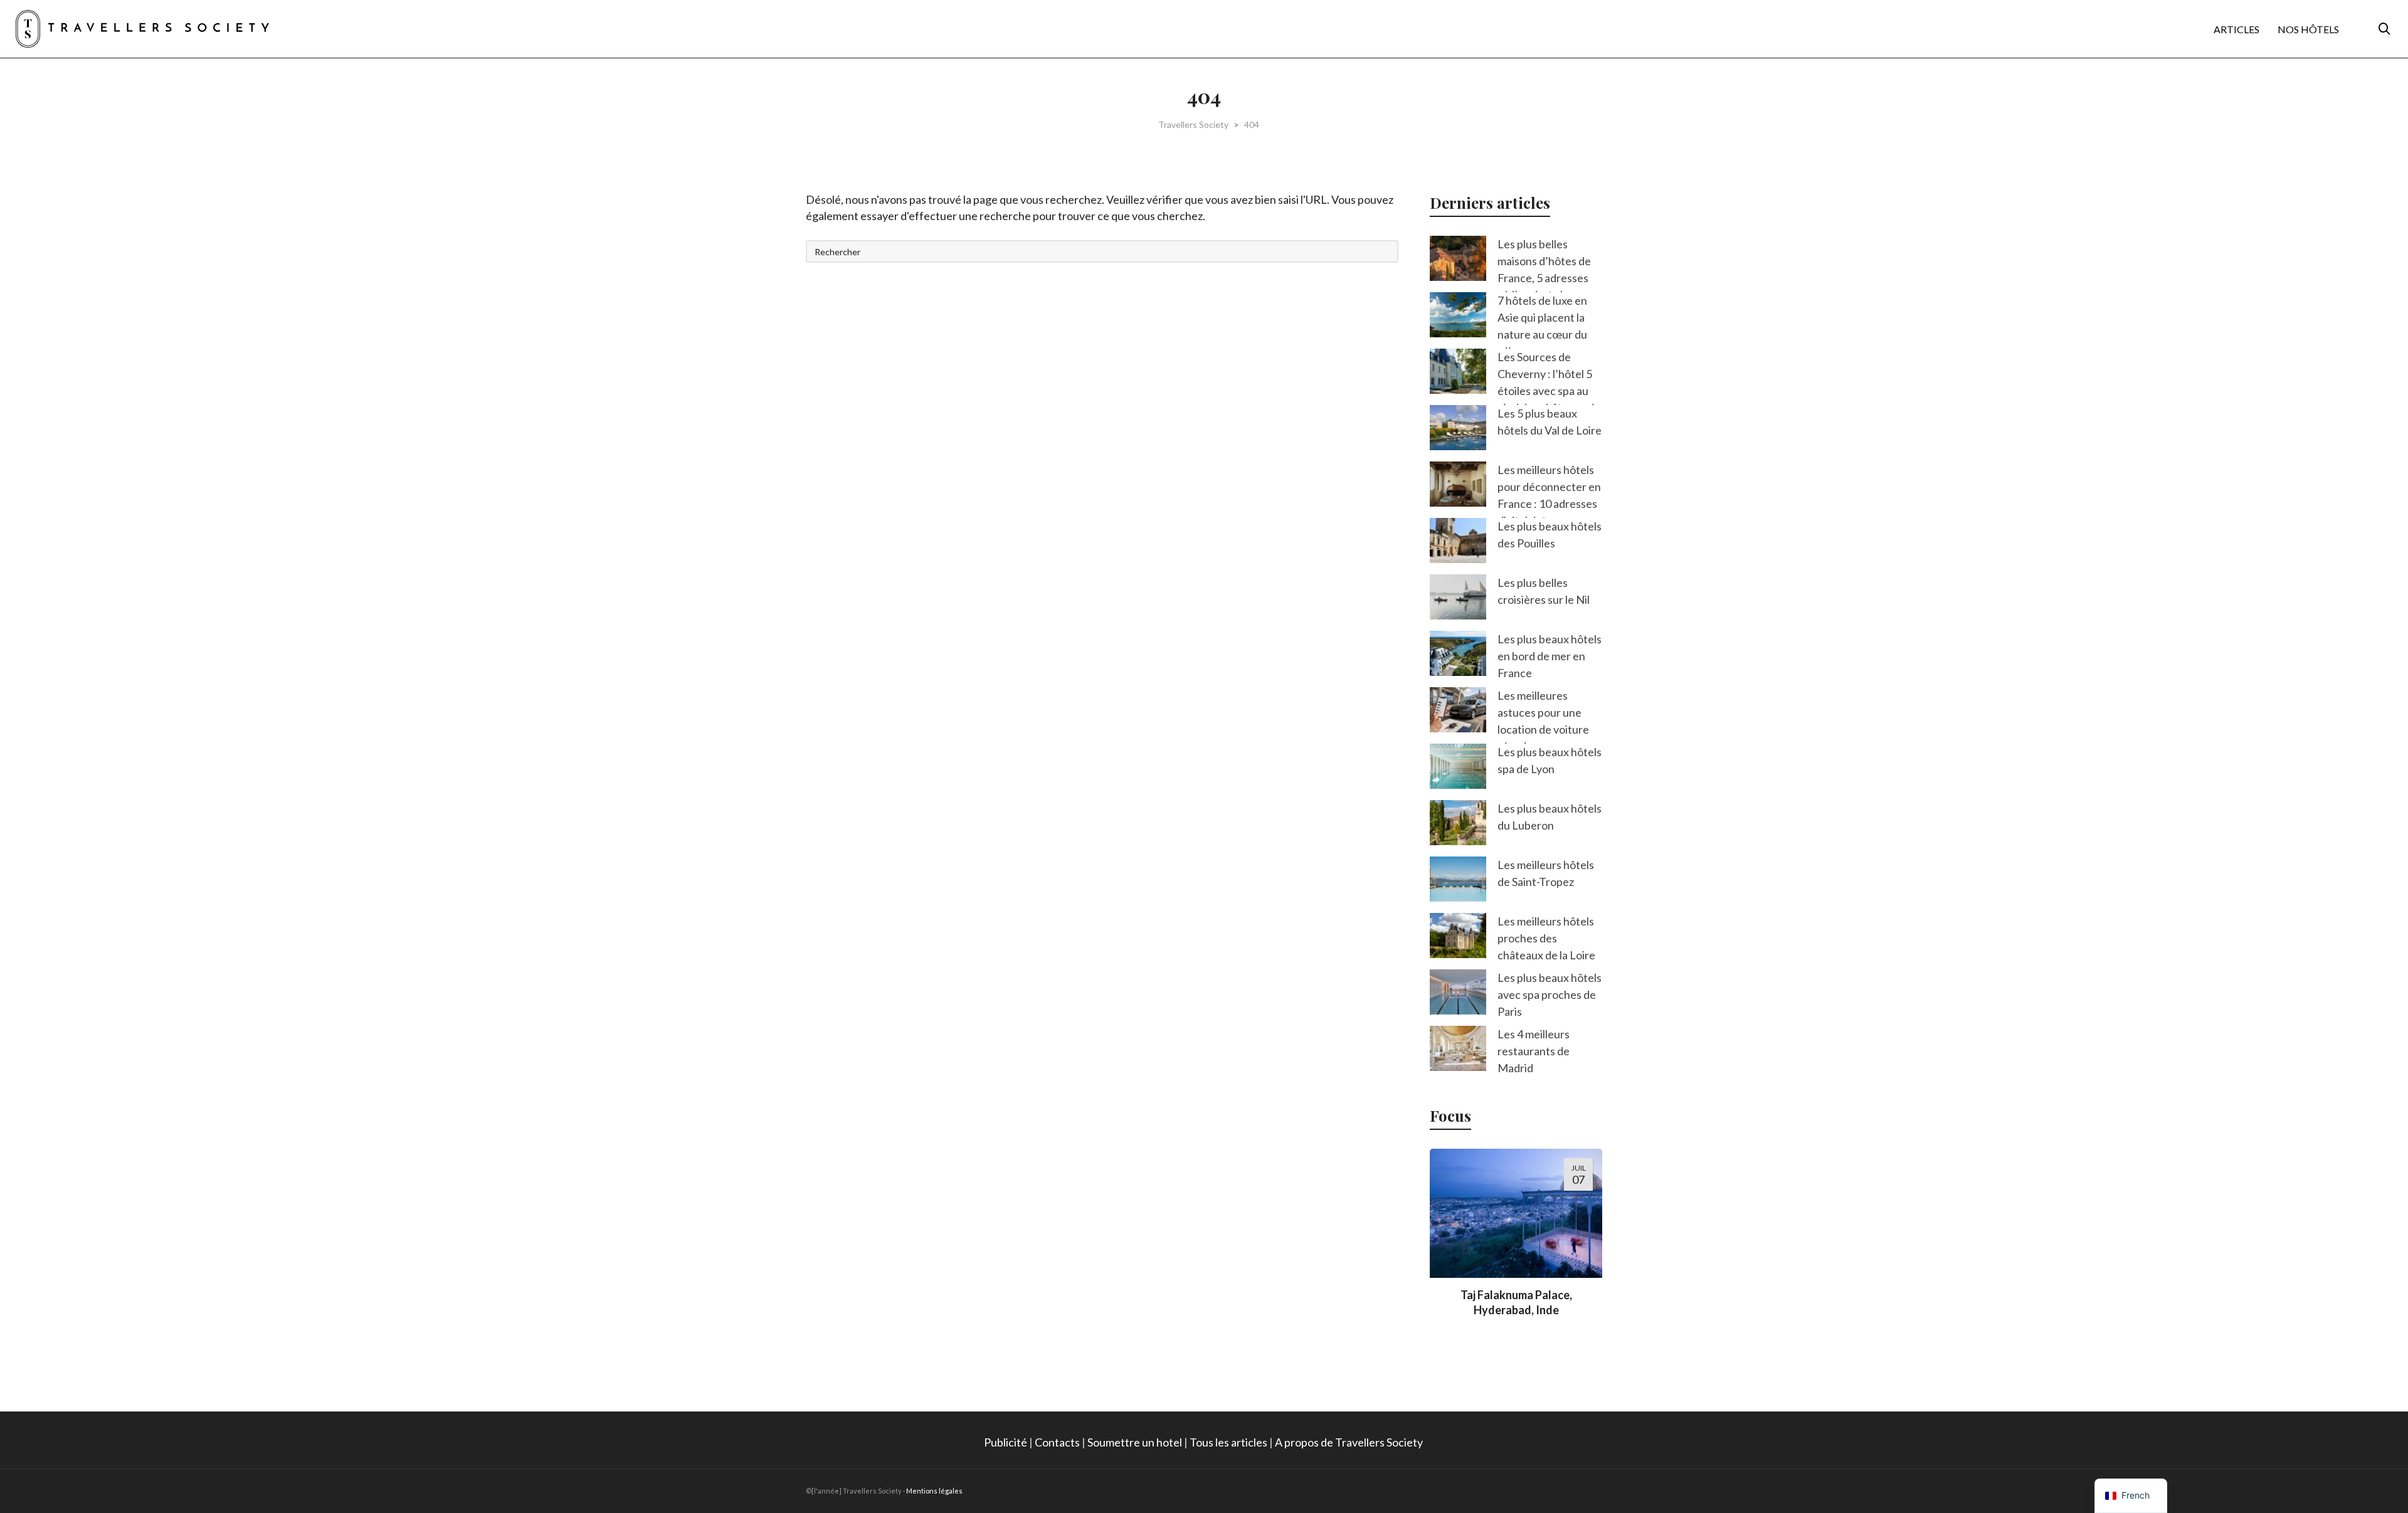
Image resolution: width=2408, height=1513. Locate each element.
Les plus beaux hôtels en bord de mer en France (1550, 656)
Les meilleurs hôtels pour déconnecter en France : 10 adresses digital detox (1549, 495)
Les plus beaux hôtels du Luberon (1550, 817)
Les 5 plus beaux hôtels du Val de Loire (1550, 422)
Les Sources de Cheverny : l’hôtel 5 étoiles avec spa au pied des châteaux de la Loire (1549, 391)
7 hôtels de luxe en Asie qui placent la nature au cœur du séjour (1542, 326)
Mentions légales (934, 1491)
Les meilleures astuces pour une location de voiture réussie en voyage (1543, 721)
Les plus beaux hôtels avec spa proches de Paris (1550, 994)
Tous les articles (1228, 1442)
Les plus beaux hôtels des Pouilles (1550, 535)
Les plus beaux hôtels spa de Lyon (1550, 760)
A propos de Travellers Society (1350, 1442)
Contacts (1057, 1442)
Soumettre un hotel (1135, 1442)
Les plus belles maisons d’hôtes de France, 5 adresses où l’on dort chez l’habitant (1544, 278)
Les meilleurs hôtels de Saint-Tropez (1546, 873)
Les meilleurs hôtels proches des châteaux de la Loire (1546, 938)
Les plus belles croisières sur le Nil (1544, 591)
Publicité (1006, 1442)
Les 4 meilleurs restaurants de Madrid (1534, 1051)
